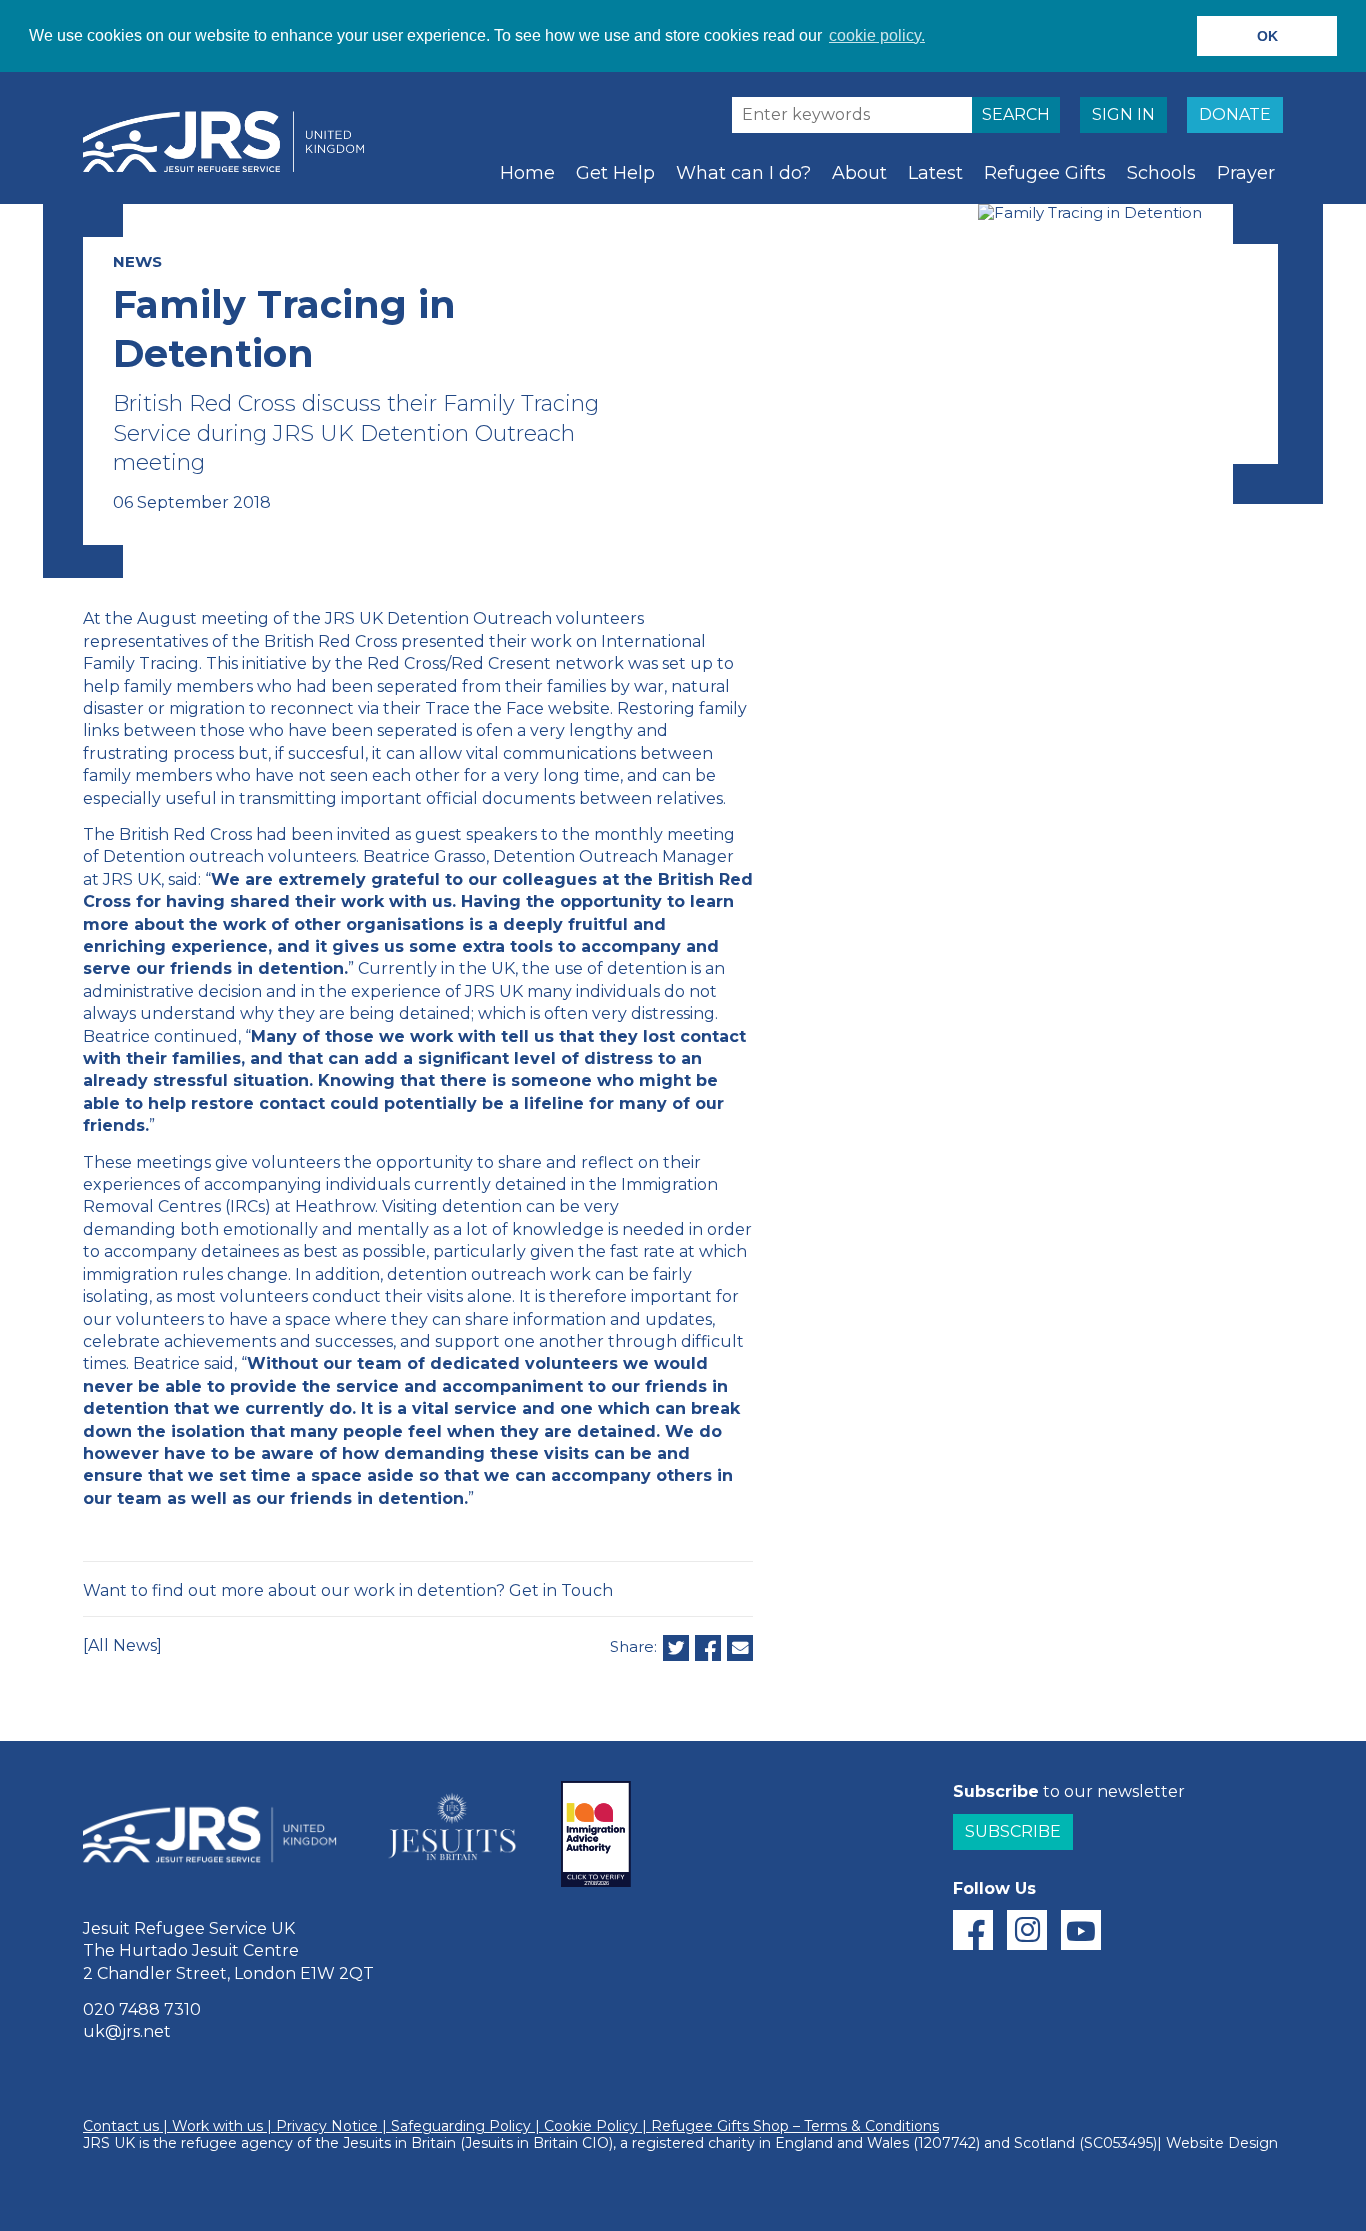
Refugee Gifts (1045, 173)
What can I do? (743, 173)
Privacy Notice (327, 2126)
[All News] (122, 1645)
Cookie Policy (591, 2126)
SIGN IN (1123, 114)
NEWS (137, 261)
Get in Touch (561, 1590)
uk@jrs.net (127, 2031)
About (859, 173)
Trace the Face (484, 708)
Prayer (1246, 173)
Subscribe (1013, 1831)
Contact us (121, 2126)
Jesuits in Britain (399, 2143)
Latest (935, 173)
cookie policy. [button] (877, 35)
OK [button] (1267, 36)
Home (527, 173)
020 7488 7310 (142, 2009)
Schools (1161, 173)
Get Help (615, 173)
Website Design (1222, 2143)
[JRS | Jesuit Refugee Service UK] (233, 142)
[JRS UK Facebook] (973, 1930)
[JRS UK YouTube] (1081, 1930)
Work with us (217, 2126)
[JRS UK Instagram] (1027, 1930)
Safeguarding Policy (461, 2126)
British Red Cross (330, 641)
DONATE (1235, 114)
